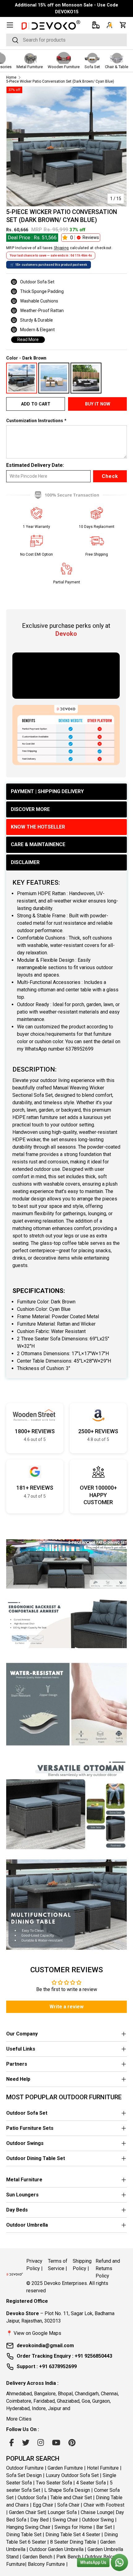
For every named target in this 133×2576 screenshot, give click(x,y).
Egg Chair (43, 2505)
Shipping (61, 248)
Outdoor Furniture (25, 2468)
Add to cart (36, 404)
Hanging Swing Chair (28, 2527)
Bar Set (104, 2527)
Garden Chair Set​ (27, 2512)
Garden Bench (37, 2557)
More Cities (19, 2419)
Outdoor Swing (98, 2520)
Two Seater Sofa (54, 2483)
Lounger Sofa (62, 2512)
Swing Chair (65, 2520)
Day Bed (39, 2520)
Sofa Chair (68, 2505)
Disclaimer (25, 862)
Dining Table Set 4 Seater (73, 2535)
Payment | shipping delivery (47, 791)
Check (110, 476)
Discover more (30, 809)
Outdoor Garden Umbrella (56, 2549)
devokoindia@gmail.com (45, 2346)
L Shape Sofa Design (67, 2490)
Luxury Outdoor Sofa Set (72, 2475)
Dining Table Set (24, 2535)
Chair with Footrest (104, 2505)
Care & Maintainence (38, 844)
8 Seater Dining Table (73, 2542)
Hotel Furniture (103, 2468)
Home (11, 77)
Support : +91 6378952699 (47, 2366)
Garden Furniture (65, 2468)
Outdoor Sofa (32, 2498)
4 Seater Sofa (91, 2483)
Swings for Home (73, 2527)
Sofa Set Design (24, 2475)
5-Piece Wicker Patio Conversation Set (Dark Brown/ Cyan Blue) (60, 81)
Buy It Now (98, 404)
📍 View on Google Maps (34, 2333)
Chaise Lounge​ (97, 2512)
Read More (28, 339)
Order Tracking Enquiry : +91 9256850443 (64, 2356)
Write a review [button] (66, 2007)
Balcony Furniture (46, 2564)
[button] (123, 25)
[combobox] (66, 40)
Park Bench (69, 2557)
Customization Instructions (35, 421)
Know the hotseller (38, 827)
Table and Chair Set (71, 2498)
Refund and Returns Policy (108, 2268)
